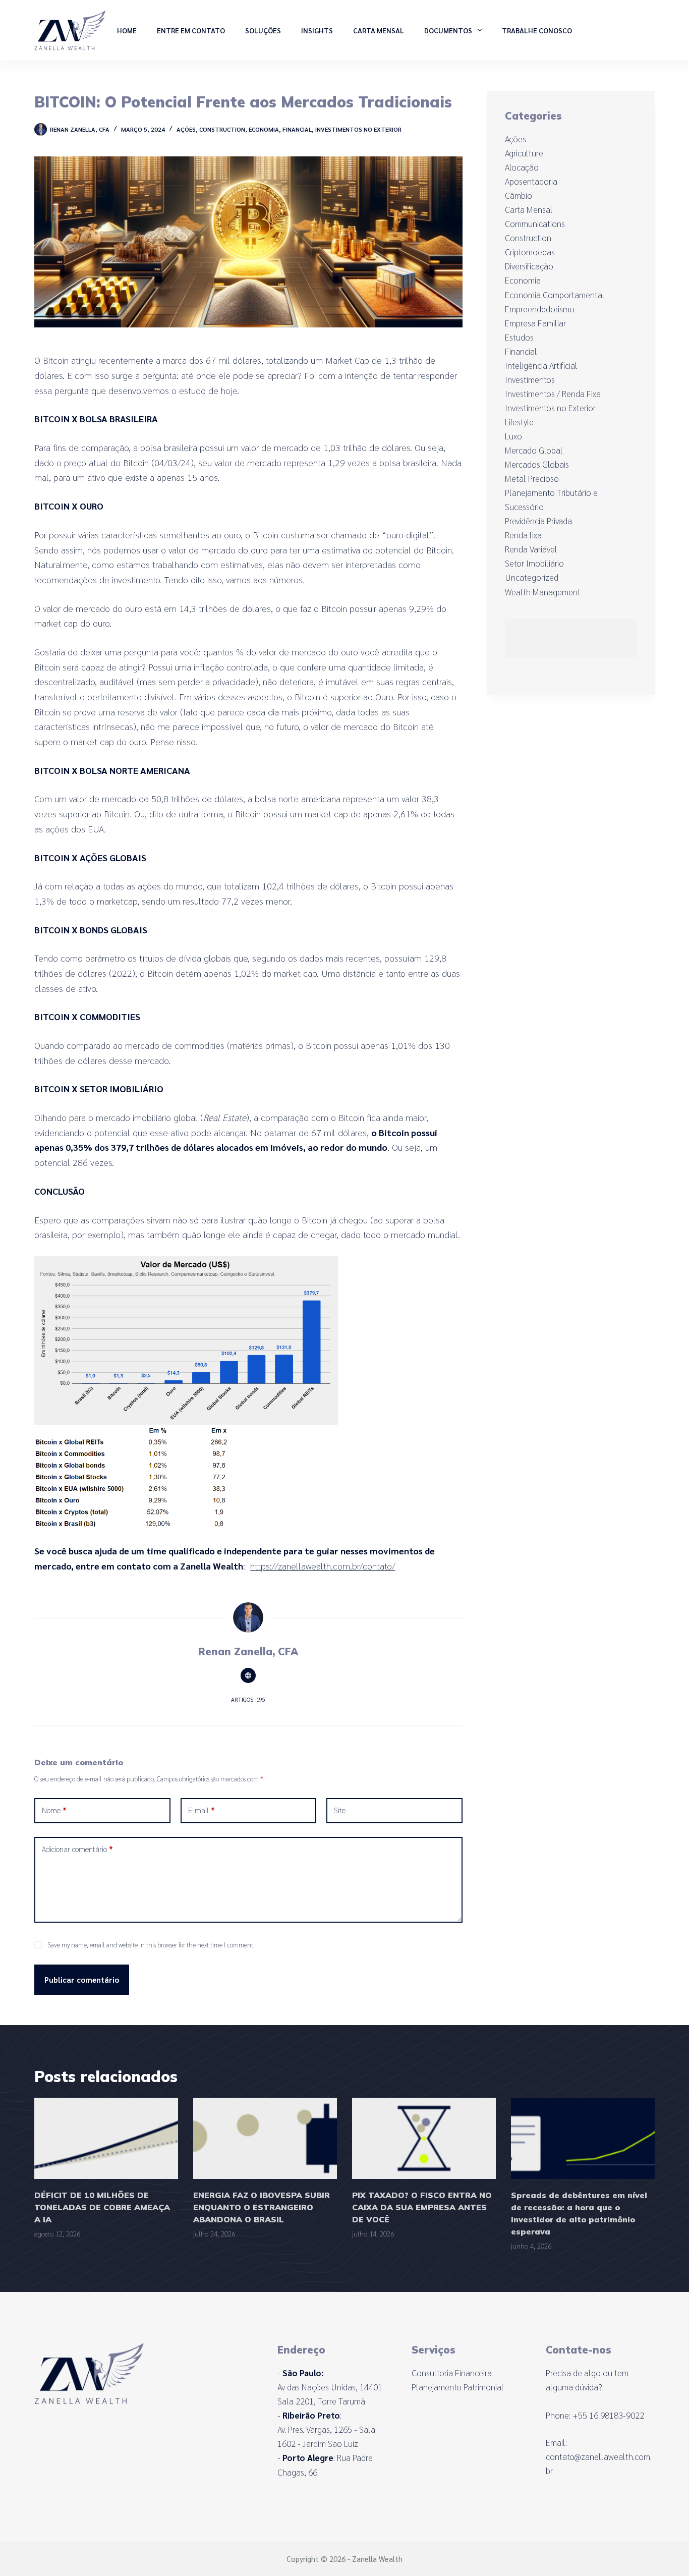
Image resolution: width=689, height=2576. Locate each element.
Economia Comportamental (555, 295)
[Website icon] (248, 1675)
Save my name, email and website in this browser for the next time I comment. (151, 1945)
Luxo (513, 436)
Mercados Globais (537, 464)
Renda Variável (531, 549)
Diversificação (529, 266)
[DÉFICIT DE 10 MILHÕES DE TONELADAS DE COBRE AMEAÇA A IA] (106, 2138)
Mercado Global (534, 450)
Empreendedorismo (540, 309)
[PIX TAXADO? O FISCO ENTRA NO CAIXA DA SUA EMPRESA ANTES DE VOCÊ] (424, 2138)
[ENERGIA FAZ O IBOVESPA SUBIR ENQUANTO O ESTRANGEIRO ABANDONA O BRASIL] (265, 2138)
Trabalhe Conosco (537, 30)
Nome (54, 1810)
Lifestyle (519, 422)
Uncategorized (532, 577)
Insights (317, 30)
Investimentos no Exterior (358, 129)
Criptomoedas (530, 252)
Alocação (522, 167)
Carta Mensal (379, 30)
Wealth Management (543, 592)
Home (127, 30)
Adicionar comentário (77, 1849)
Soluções (263, 30)
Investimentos (530, 379)
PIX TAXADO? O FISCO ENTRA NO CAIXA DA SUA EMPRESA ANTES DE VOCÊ (422, 2207)
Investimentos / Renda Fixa (553, 394)
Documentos (448, 30)
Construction (222, 129)
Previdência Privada (538, 521)
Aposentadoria (531, 181)
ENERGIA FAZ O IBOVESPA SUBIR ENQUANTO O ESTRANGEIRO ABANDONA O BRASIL (262, 2207)
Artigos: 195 (248, 1699)
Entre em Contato (191, 30)
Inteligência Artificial (541, 365)
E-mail (202, 1810)
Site (340, 1810)
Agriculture (524, 153)
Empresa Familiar (535, 323)
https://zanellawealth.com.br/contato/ (323, 1566)
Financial (297, 129)
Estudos (519, 337)
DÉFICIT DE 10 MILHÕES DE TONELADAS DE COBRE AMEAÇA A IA (102, 2207)
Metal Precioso (532, 478)
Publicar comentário (82, 1979)
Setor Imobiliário (534, 563)
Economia (264, 129)
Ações (186, 129)
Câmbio (519, 195)
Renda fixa (523, 535)
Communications (535, 223)
